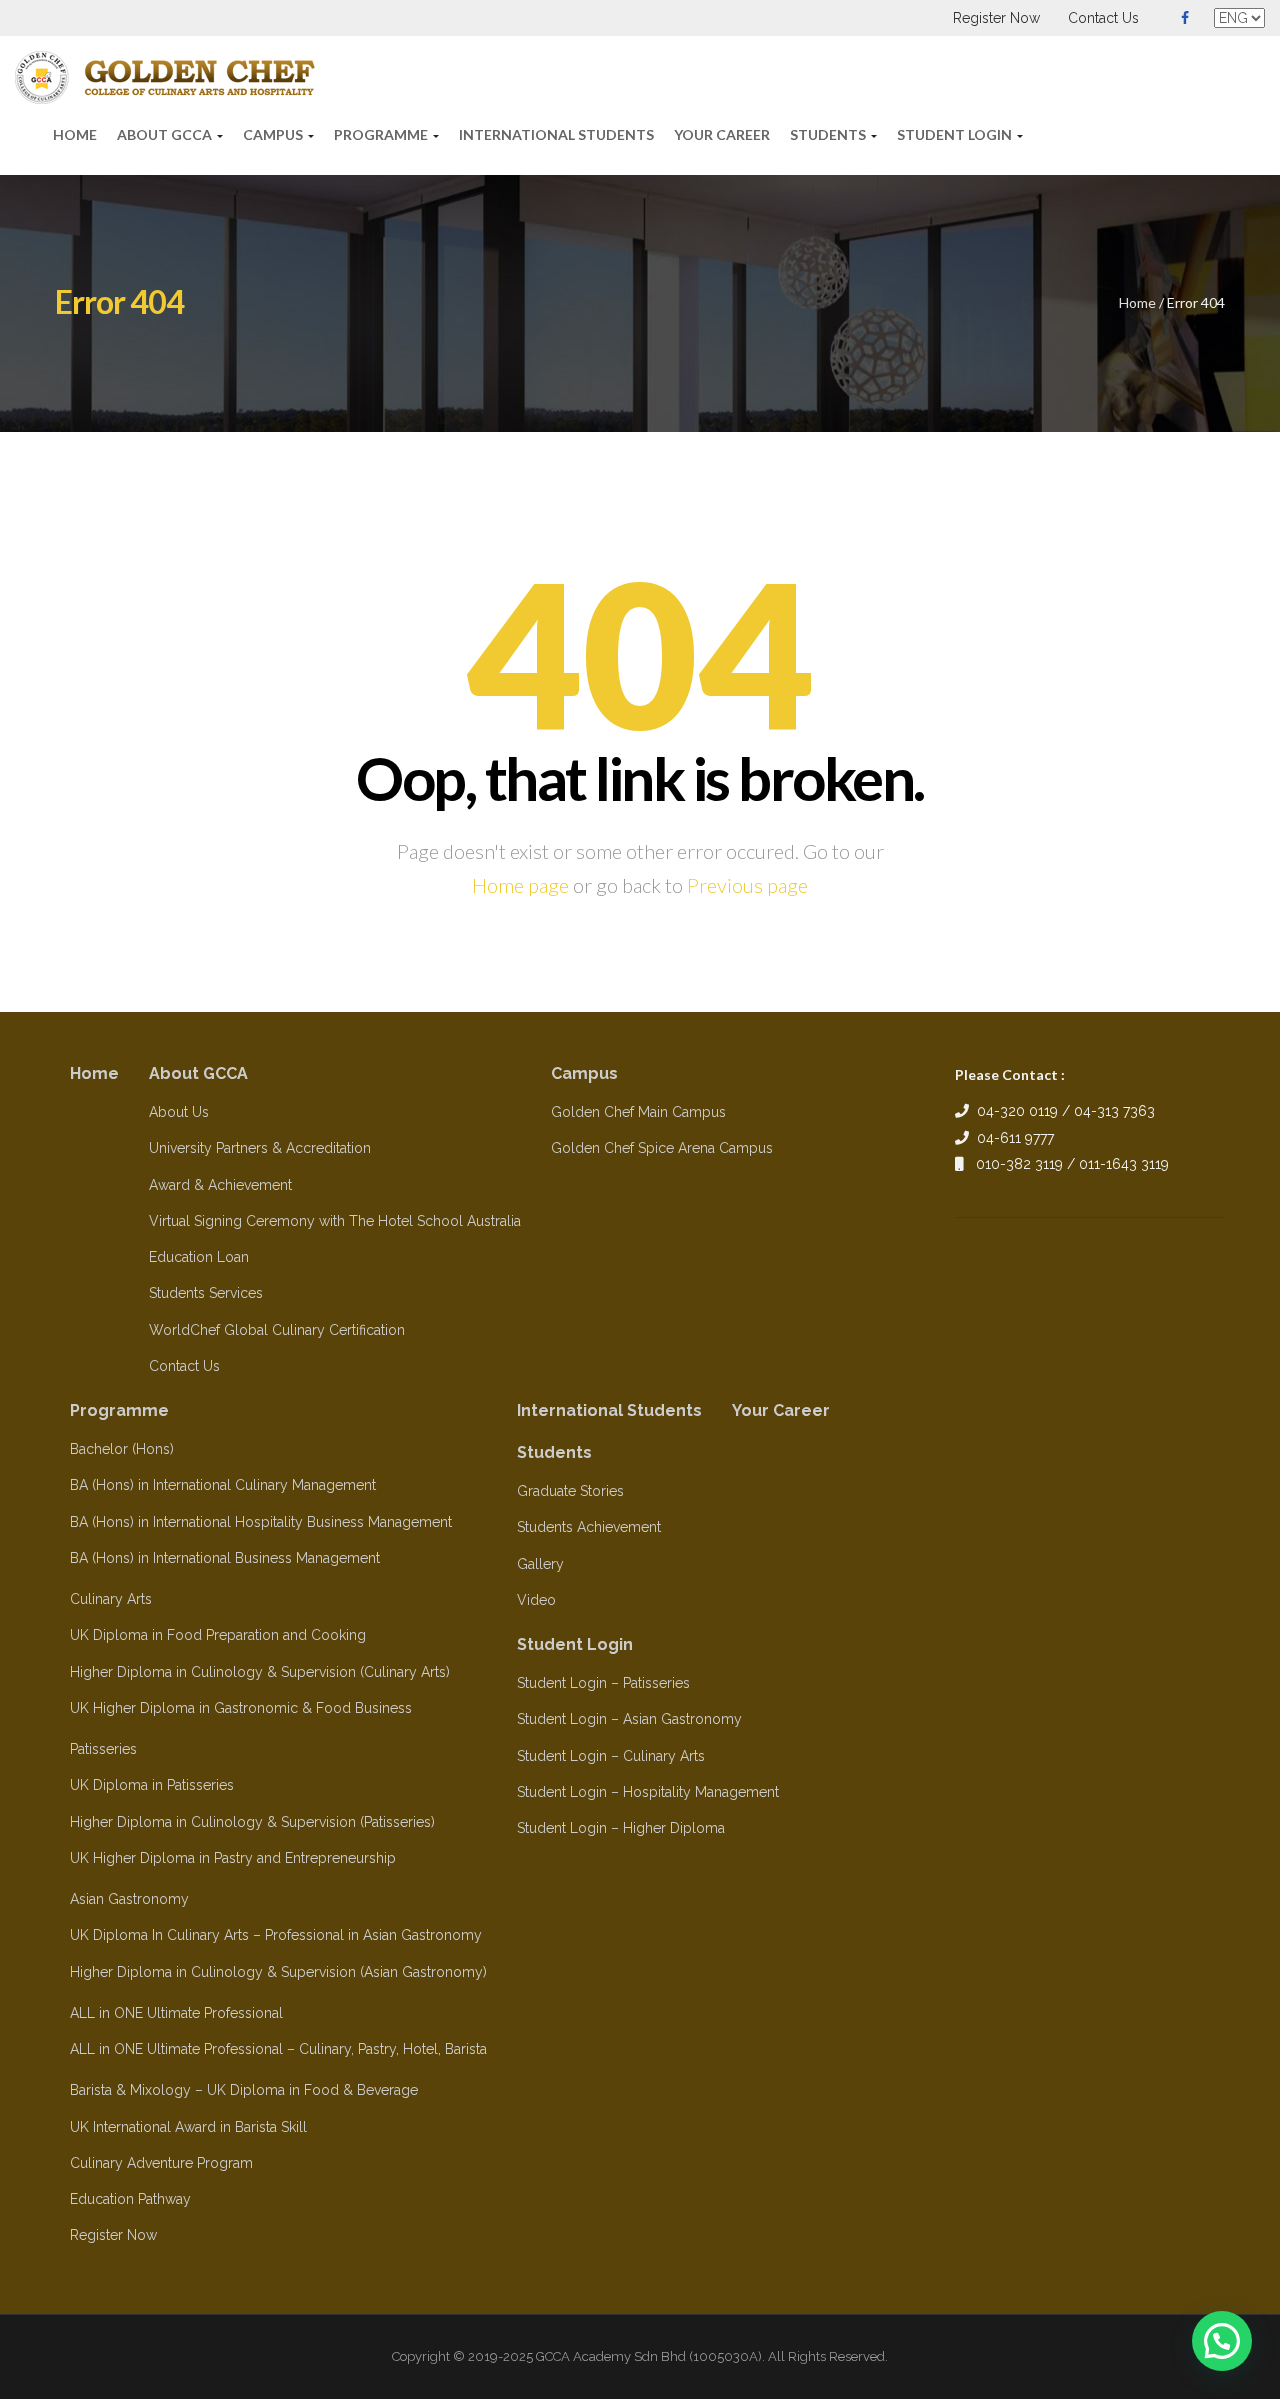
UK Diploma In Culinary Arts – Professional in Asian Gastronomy (276, 1935)
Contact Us (1103, 18)
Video (536, 1600)
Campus (274, 134)
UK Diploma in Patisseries (152, 1785)
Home (75, 134)
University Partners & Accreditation (260, 1148)
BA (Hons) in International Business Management (225, 1558)
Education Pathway (130, 2199)
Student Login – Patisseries (603, 1683)
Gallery (540, 1564)
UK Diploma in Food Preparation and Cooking (218, 1635)
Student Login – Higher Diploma (621, 1828)
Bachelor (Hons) (122, 1449)
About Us (179, 1112)
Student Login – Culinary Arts (611, 1756)
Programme (382, 134)
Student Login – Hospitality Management (648, 1792)
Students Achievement (589, 1527)
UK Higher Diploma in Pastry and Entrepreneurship (233, 1858)
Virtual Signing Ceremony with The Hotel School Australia (335, 1221)
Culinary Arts (111, 1599)
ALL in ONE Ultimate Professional (176, 2013)
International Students (556, 134)
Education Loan (199, 1257)
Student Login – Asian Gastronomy (629, 1719)
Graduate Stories (570, 1491)
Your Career (722, 134)
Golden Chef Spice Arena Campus (662, 1148)
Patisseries (103, 1749)
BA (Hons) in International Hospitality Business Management (261, 1522)
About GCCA (166, 134)
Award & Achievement (220, 1185)
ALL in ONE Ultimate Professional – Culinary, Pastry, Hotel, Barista (278, 2049)
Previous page (747, 885)
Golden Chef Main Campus (638, 1112)
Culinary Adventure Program (161, 2163)
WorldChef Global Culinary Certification (277, 1330)
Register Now (996, 18)
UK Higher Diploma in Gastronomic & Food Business (241, 1708)
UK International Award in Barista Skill (188, 2127)
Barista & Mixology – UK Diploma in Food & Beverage (244, 2090)
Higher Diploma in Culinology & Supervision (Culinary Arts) (260, 1672)
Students (829, 134)
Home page (520, 885)
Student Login (956, 134)
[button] (1222, 2341)
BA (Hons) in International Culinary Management (223, 1485)
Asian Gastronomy (129, 1899)
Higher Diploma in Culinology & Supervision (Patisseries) (252, 1822)
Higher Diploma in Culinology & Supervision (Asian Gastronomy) (278, 1972)
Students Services (206, 1293)
